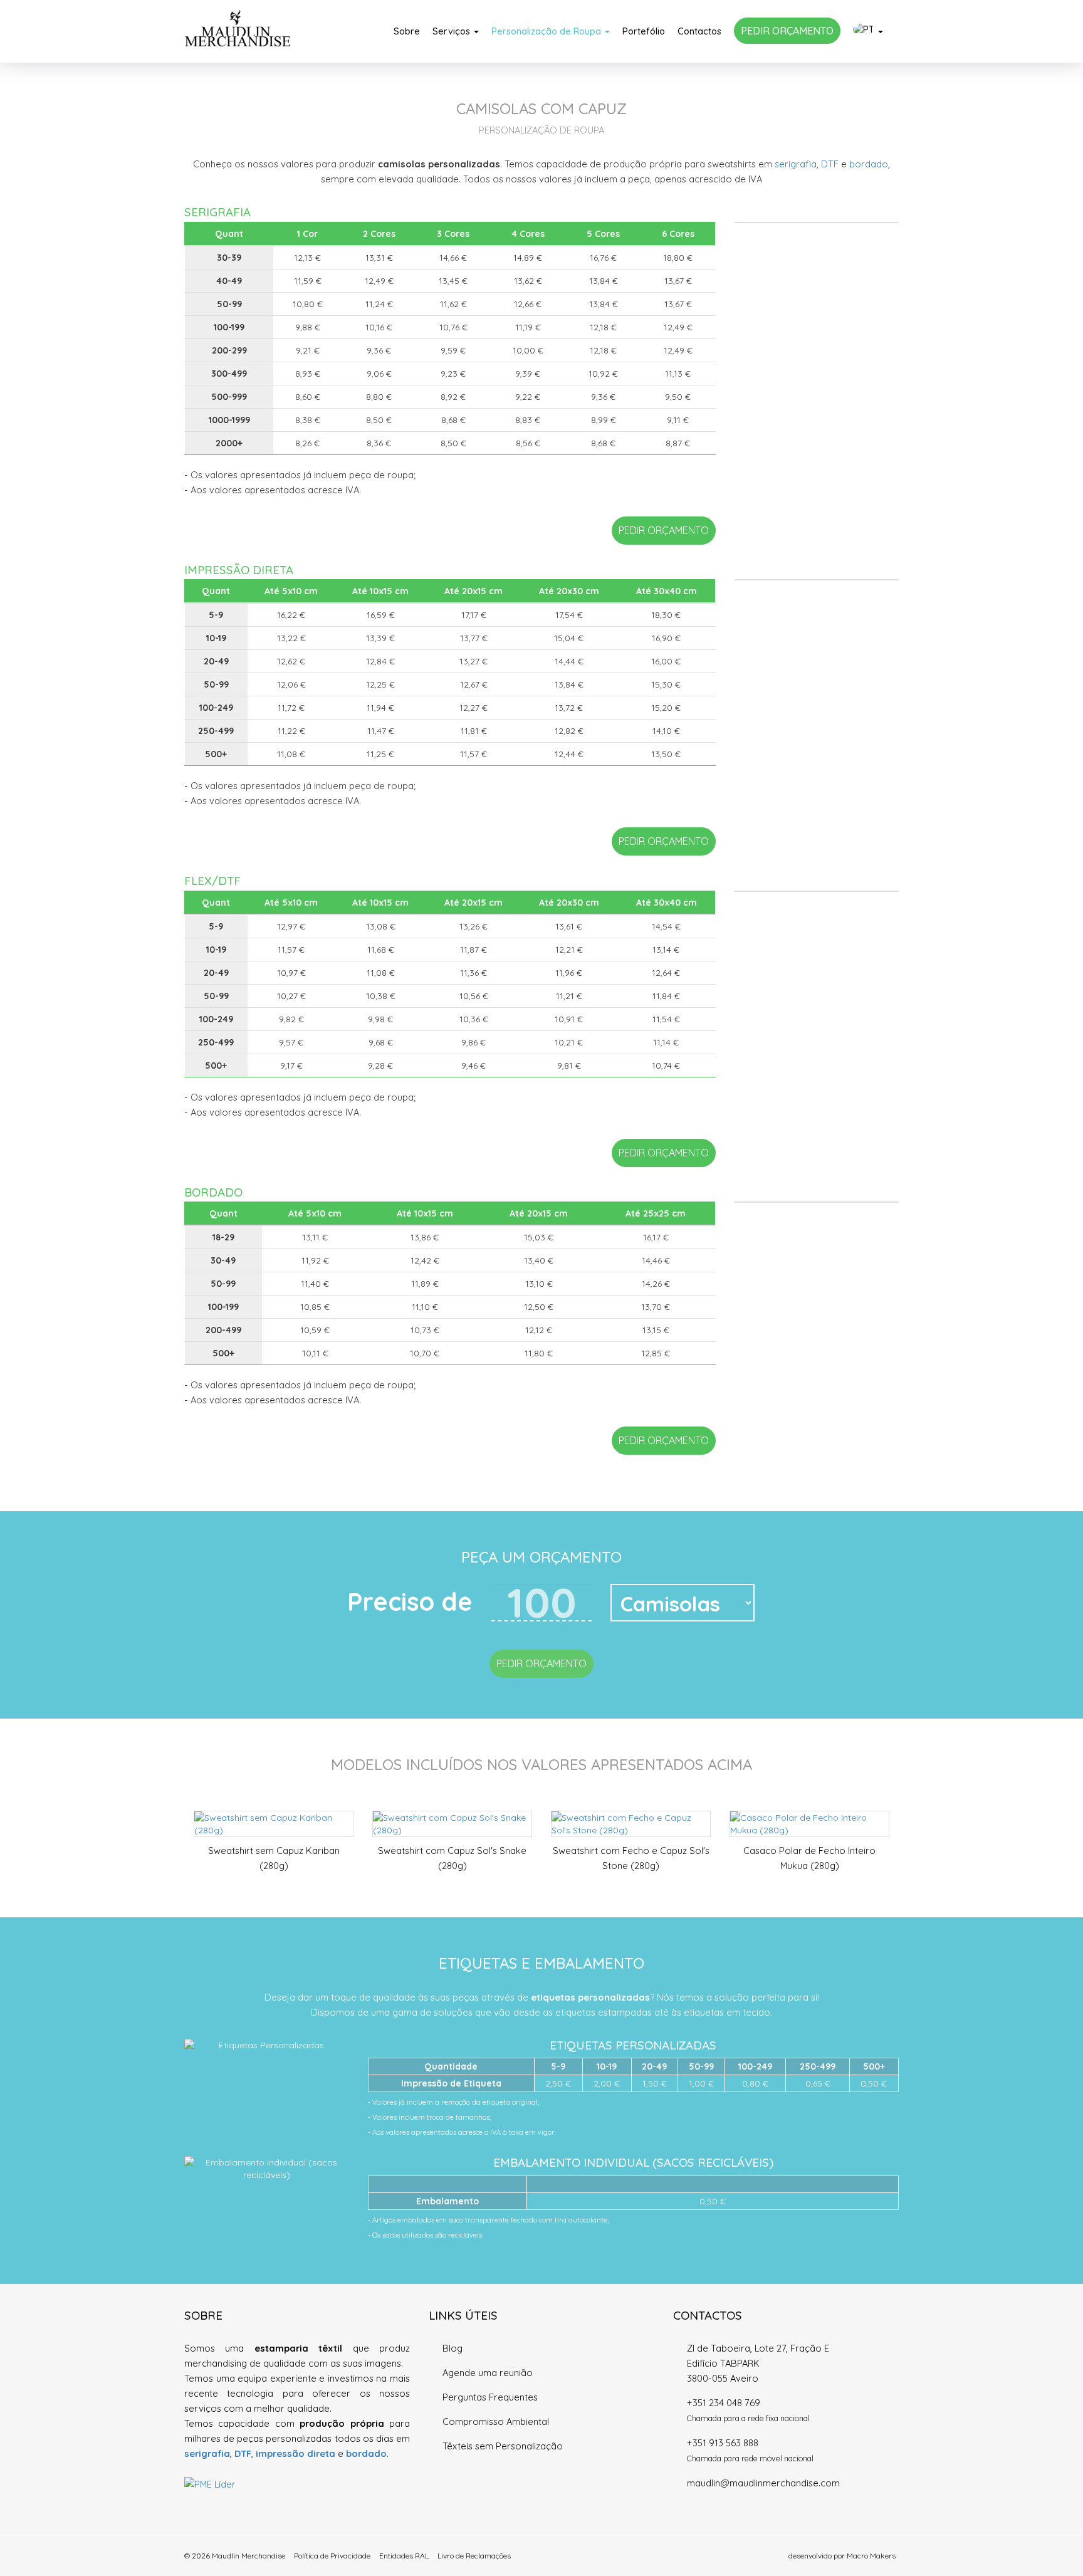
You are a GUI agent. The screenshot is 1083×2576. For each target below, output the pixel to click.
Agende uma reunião (488, 2373)
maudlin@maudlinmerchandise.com (763, 2483)
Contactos (699, 31)
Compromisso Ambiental (496, 2422)
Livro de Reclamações (474, 2556)
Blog (453, 2348)
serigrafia (796, 164)
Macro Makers (871, 2556)
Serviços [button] (453, 31)
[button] (868, 31)
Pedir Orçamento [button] (664, 530)
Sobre (407, 31)
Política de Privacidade (332, 2556)
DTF (830, 164)
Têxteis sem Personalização (503, 2446)
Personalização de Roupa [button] (547, 31)
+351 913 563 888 (723, 2443)
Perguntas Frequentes (490, 2397)
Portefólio (644, 31)
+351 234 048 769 (724, 2403)
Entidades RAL (404, 2556)
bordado (869, 164)
